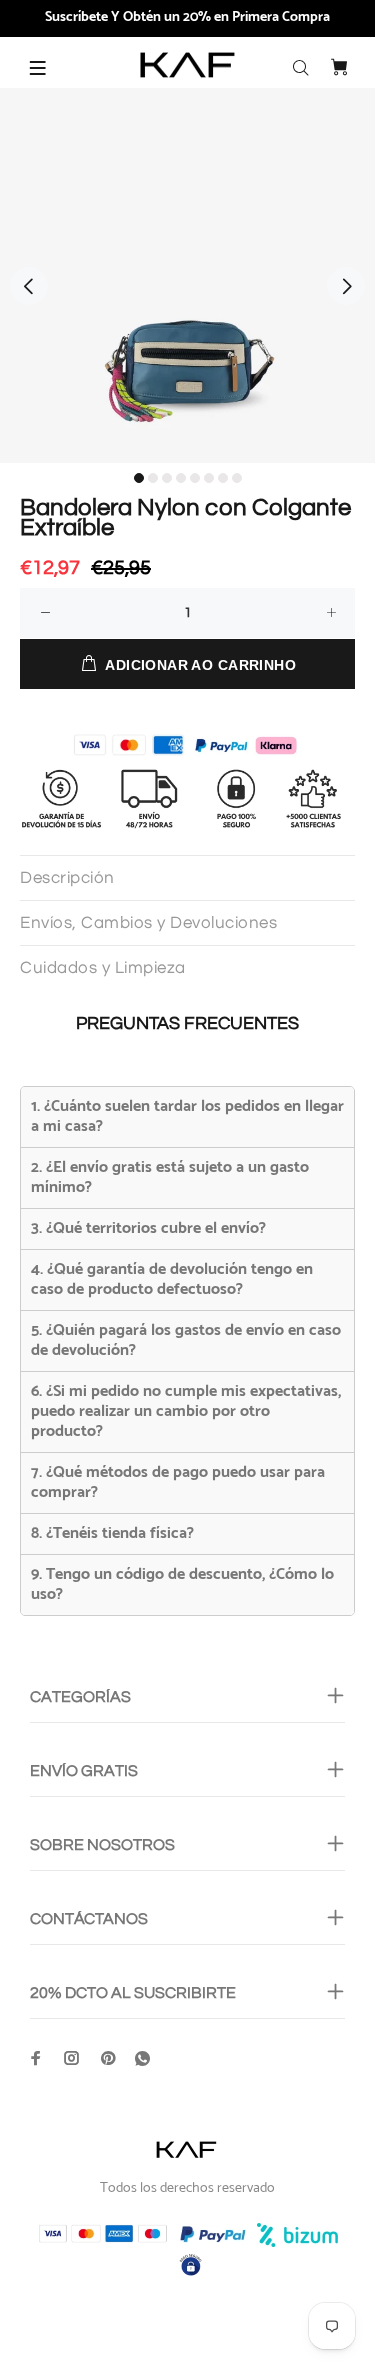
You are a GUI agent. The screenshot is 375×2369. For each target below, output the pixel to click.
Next (346, 286)
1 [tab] (139, 478)
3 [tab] (167, 478)
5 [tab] (195, 478)
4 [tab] (181, 478)
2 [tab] (153, 478)
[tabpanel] (187, 275)
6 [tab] (209, 478)
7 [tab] (223, 478)
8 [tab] (237, 478)
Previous (29, 286)
